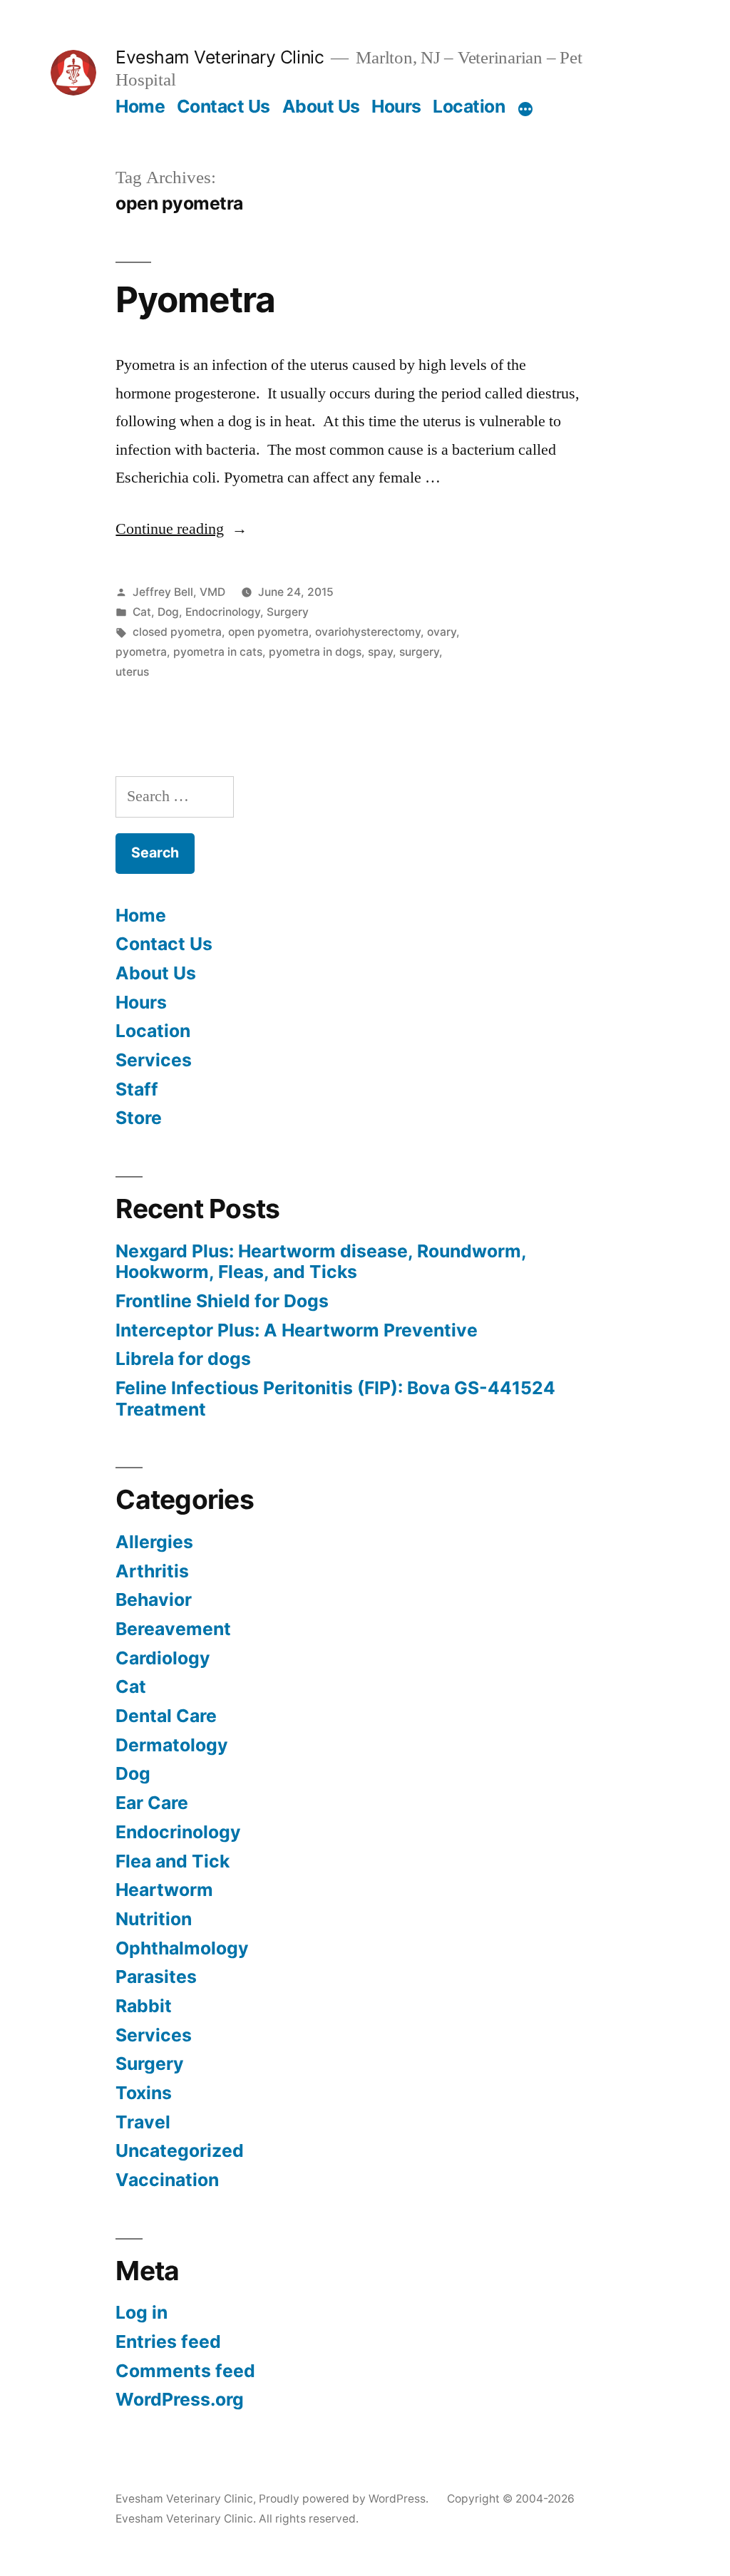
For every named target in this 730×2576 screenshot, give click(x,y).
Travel (143, 2122)
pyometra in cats (218, 652)
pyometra (141, 652)
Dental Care (166, 1716)
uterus (132, 672)
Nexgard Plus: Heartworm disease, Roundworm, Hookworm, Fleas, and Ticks (321, 1262)
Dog (168, 612)
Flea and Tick (173, 1861)
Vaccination (167, 2180)
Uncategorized (180, 2150)
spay (380, 652)
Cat (142, 612)
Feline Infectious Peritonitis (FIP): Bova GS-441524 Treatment (335, 1398)
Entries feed (168, 2341)
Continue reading (181, 529)
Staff (137, 1089)
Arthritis (152, 1571)
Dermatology (172, 1745)
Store (139, 1118)
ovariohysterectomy (368, 632)
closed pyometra (177, 632)
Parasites (156, 1977)
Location (469, 106)
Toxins (144, 2093)
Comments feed (185, 2371)
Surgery (288, 612)
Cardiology (163, 1658)
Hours (396, 106)
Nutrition (154, 1919)
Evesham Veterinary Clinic (220, 57)
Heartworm (164, 1890)
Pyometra (195, 299)
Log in (142, 2312)
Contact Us (223, 106)
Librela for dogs (183, 1359)
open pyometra (268, 632)
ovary (442, 632)
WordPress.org (180, 2399)
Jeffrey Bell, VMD (179, 592)
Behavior (154, 1599)
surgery (419, 652)
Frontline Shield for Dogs (222, 1301)
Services (154, 1060)
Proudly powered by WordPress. (345, 2499)
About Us (321, 106)
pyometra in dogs (315, 652)
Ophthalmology (182, 1948)
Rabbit (144, 2006)
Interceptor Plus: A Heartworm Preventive (297, 1330)
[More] (525, 109)
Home (140, 106)
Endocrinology (223, 612)
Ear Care (152, 1803)
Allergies (154, 1542)
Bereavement (173, 1629)
